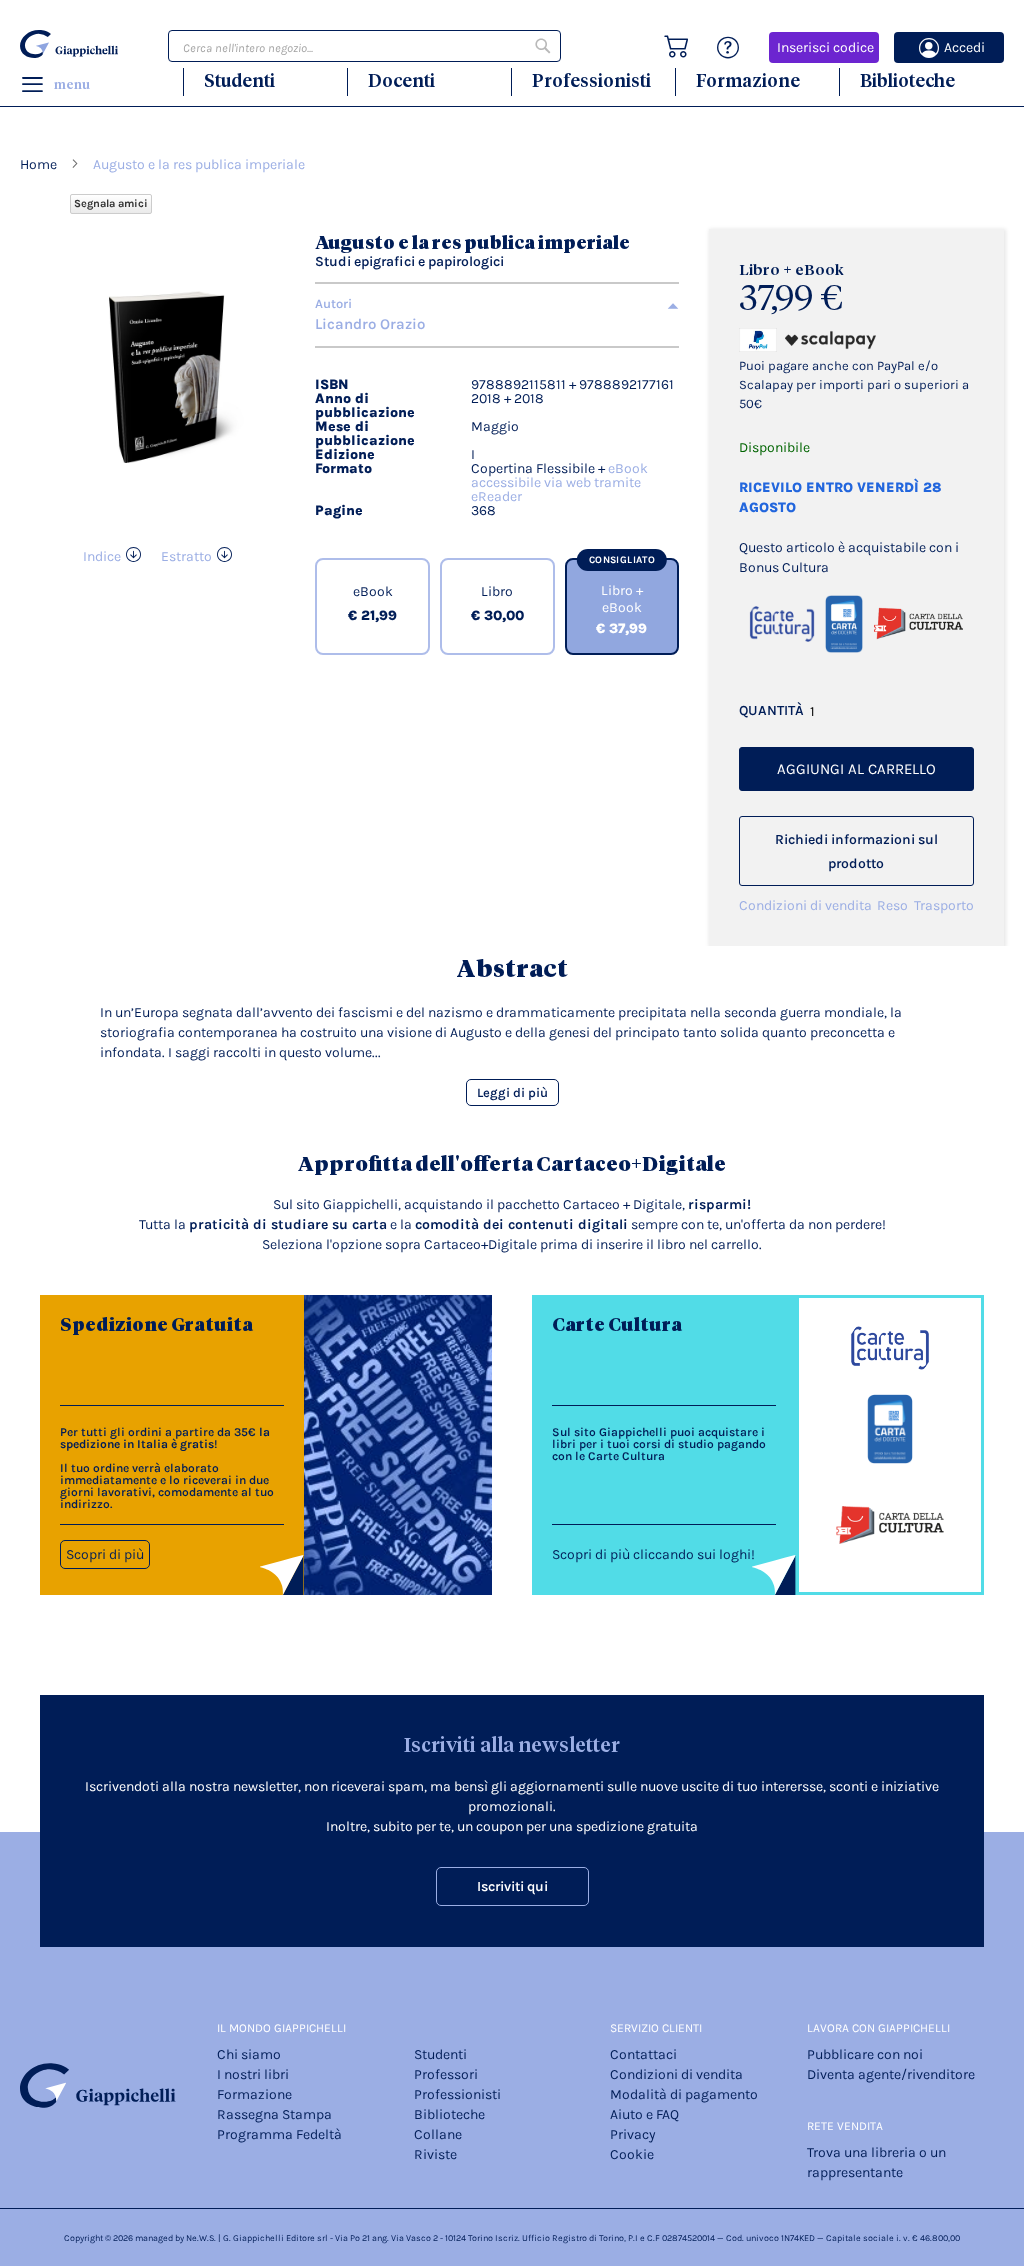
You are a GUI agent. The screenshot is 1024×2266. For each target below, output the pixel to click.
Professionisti (591, 80)
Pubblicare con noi (865, 2054)
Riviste (435, 2154)
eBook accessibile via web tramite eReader (559, 482)
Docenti (401, 80)
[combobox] (365, 46)
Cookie (632, 2154)
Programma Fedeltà (279, 2134)
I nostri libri (253, 2074)
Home (38, 164)
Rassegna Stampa (274, 2114)
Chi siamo (249, 2054)
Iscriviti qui (512, 1886)
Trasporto (944, 905)
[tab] (497, 304)
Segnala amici (111, 203)
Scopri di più (105, 1554)
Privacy (633, 2134)
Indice (102, 556)
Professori (446, 2074)
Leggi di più (512, 1092)
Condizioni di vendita (805, 905)
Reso (892, 905)
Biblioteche (907, 80)
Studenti (239, 80)
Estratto (186, 556)
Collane (438, 2134)
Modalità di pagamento (684, 2094)
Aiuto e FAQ (644, 2114)
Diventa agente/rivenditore (891, 2074)
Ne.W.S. (201, 2238)
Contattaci (643, 2054)
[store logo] (69, 44)
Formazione (748, 80)
